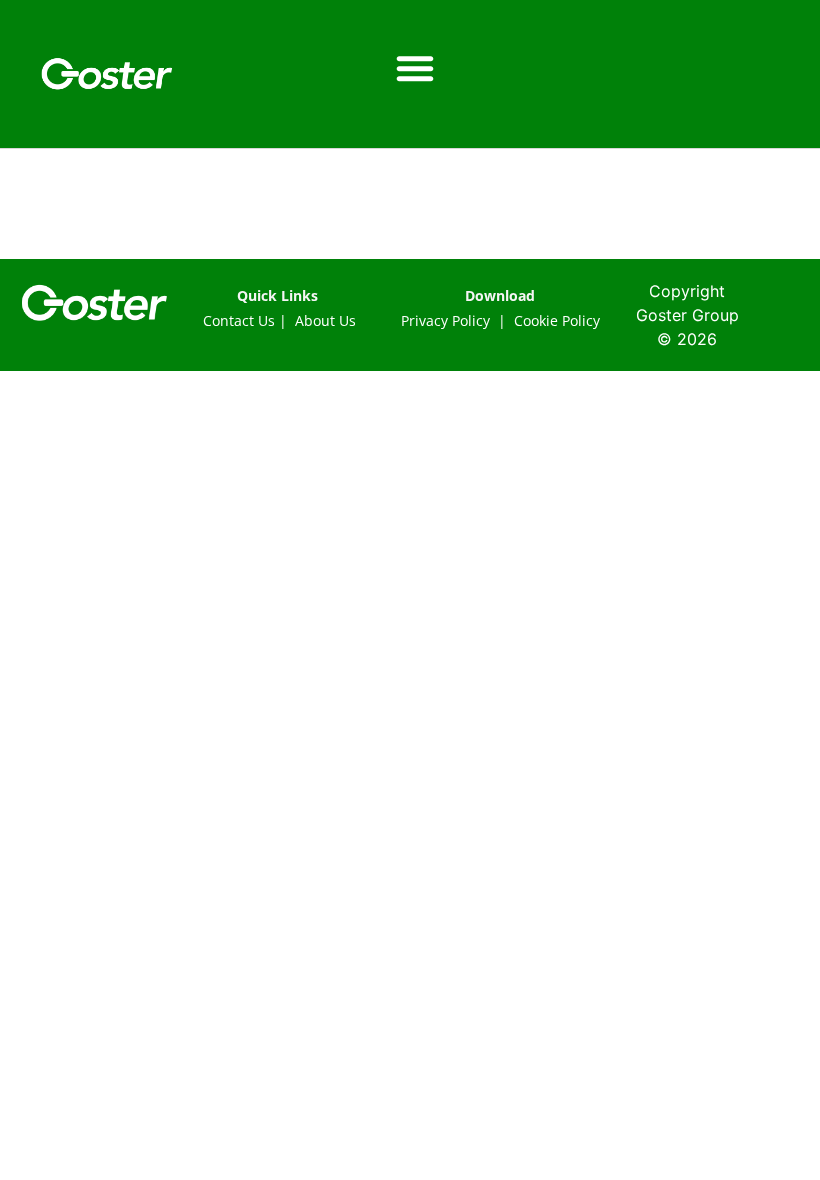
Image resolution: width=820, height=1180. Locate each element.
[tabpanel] (410, 231)
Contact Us (239, 320)
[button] (415, 68)
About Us (325, 320)
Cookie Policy (557, 320)
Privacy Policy (445, 320)
